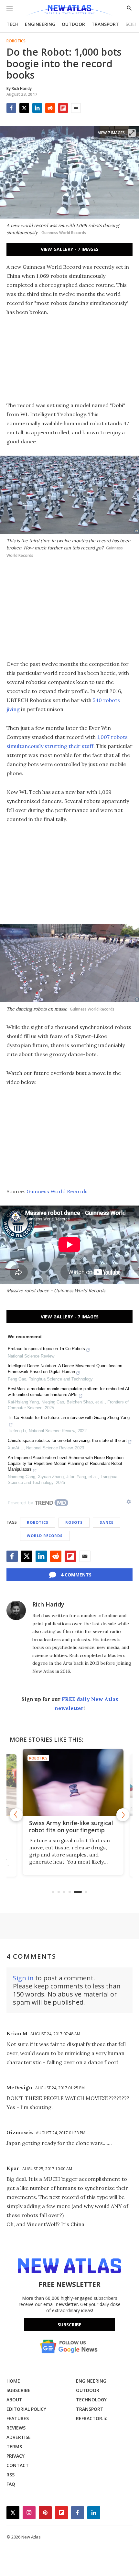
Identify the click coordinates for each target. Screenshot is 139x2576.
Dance (107, 1522)
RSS (11, 2475)
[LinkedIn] (37, 108)
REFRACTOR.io (92, 2418)
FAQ (11, 2484)
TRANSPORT (105, 24)
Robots (74, 1522)
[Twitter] (24, 108)
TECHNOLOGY (91, 2400)
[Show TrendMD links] (129, 1502)
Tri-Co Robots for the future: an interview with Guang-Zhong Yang (69, 1418)
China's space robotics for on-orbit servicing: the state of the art (67, 1440)
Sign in (23, 1978)
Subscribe (69, 2325)
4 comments (76, 1575)
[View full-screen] (132, 133)
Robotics (16, 41)
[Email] (76, 108)
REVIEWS (16, 2428)
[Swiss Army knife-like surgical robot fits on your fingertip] (69, 1782)
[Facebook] (11, 108)
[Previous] (16, 1815)
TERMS (14, 2446)
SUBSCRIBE (18, 2390)
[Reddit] (50, 108)
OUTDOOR (73, 24)
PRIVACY (16, 2456)
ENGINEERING (40, 24)
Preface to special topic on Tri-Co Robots (46, 1349)
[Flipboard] (63, 108)
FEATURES (18, 2418)
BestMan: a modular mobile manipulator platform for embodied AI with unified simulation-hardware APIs (69, 1392)
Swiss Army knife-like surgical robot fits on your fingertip (68, 1826)
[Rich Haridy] (16, 1610)
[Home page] (69, 11)
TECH (12, 24)
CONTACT (18, 2465)
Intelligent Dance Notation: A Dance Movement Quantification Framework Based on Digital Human (65, 1369)
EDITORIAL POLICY (26, 2409)
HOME (13, 2381)
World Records (45, 1536)
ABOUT (14, 2400)
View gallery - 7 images (70, 249)
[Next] (123, 1815)
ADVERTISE (19, 2437)
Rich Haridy (48, 1604)
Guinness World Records (57, 1191)
